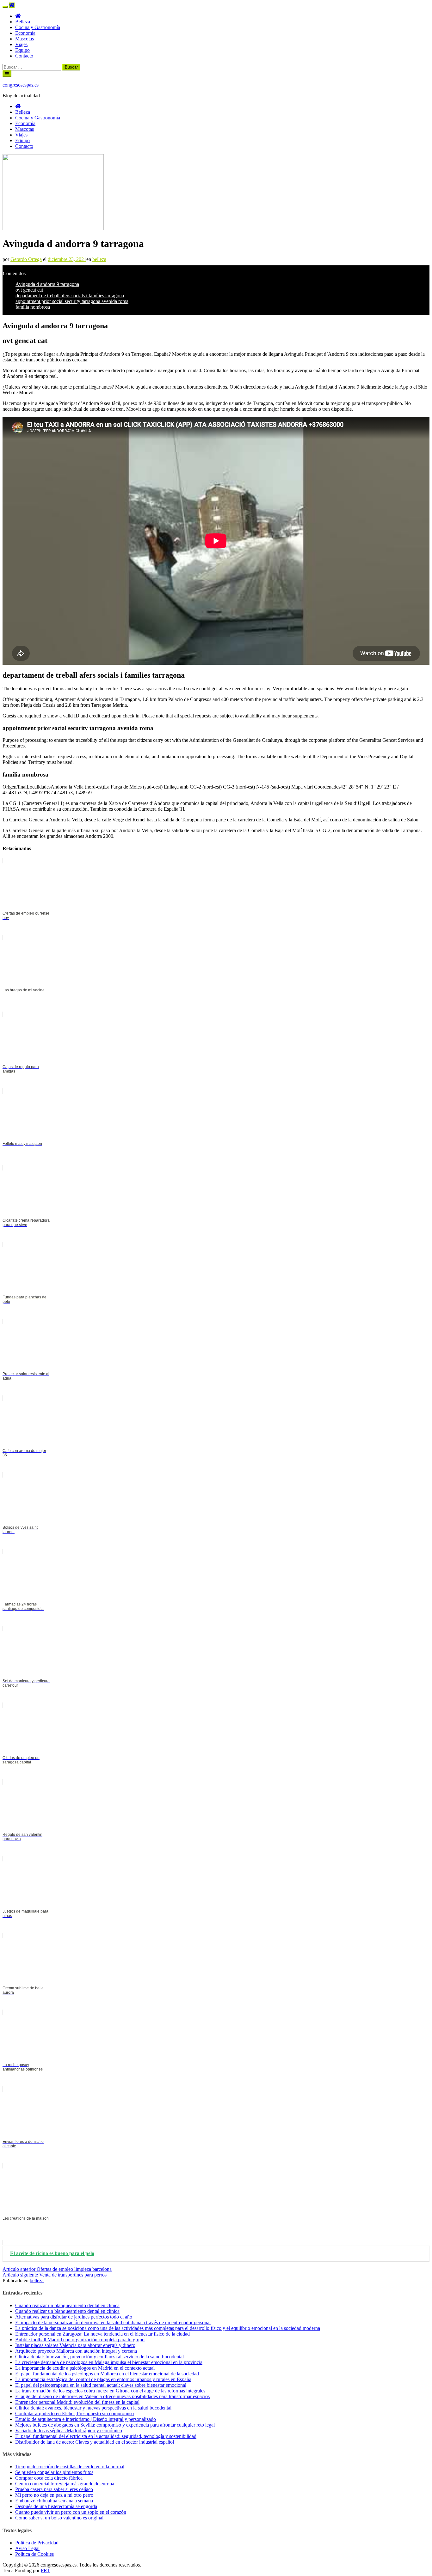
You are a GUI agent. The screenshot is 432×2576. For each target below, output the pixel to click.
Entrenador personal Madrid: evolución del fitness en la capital (77, 2402)
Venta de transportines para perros (55, 2275)
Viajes (21, 44)
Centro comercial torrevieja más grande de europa (65, 2484)
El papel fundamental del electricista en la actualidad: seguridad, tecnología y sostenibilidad (106, 2436)
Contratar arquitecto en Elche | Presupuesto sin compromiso (74, 2413)
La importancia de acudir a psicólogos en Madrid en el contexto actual (85, 2368)
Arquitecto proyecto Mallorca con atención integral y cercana (76, 2351)
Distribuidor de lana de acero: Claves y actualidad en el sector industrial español (95, 2442)
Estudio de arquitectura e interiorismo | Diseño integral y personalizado (86, 2419)
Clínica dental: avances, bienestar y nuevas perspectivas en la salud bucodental (93, 2408)
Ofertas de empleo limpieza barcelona (57, 2269)
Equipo (22, 50)
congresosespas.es (21, 85)
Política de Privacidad (37, 2543)
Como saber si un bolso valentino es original (59, 2518)
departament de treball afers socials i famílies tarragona (70, 296)
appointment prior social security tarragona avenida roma (72, 301)
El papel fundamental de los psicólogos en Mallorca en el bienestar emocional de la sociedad (107, 2374)
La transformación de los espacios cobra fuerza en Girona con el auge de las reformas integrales (110, 2391)
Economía (25, 33)
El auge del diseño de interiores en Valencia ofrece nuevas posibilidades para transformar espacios (112, 2396)
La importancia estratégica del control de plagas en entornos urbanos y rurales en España (103, 2379)
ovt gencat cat (29, 290)
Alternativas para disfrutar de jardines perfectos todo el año (74, 2317)
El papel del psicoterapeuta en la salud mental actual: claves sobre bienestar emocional (101, 2385)
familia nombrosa (33, 307)
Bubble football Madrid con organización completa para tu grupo (80, 2340)
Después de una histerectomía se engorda (56, 2506)
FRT (45, 2570)
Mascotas (25, 39)
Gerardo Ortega (26, 259)
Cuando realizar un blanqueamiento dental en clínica (67, 2311)
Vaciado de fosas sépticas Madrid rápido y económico (69, 2431)
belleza (99, 259)
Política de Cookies (34, 2554)
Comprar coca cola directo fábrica (49, 2478)
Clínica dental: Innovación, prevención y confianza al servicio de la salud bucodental (99, 2357)
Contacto (24, 56)
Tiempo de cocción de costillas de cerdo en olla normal (70, 2467)
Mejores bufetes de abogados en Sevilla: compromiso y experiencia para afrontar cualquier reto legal (115, 2425)
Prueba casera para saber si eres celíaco (54, 2489)
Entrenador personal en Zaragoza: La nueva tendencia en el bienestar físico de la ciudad (102, 2334)
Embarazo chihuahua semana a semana (54, 2501)
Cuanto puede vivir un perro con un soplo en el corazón (71, 2512)
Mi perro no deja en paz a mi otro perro (54, 2495)
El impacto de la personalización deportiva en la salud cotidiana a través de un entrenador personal (113, 2322)
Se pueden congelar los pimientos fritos (54, 2472)
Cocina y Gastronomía (38, 27)
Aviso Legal (27, 2548)
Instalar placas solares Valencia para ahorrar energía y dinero (75, 2345)
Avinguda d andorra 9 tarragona (47, 284)
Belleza (23, 22)
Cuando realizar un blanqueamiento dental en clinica (67, 2305)
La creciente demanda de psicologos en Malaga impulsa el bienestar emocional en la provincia (109, 2362)
